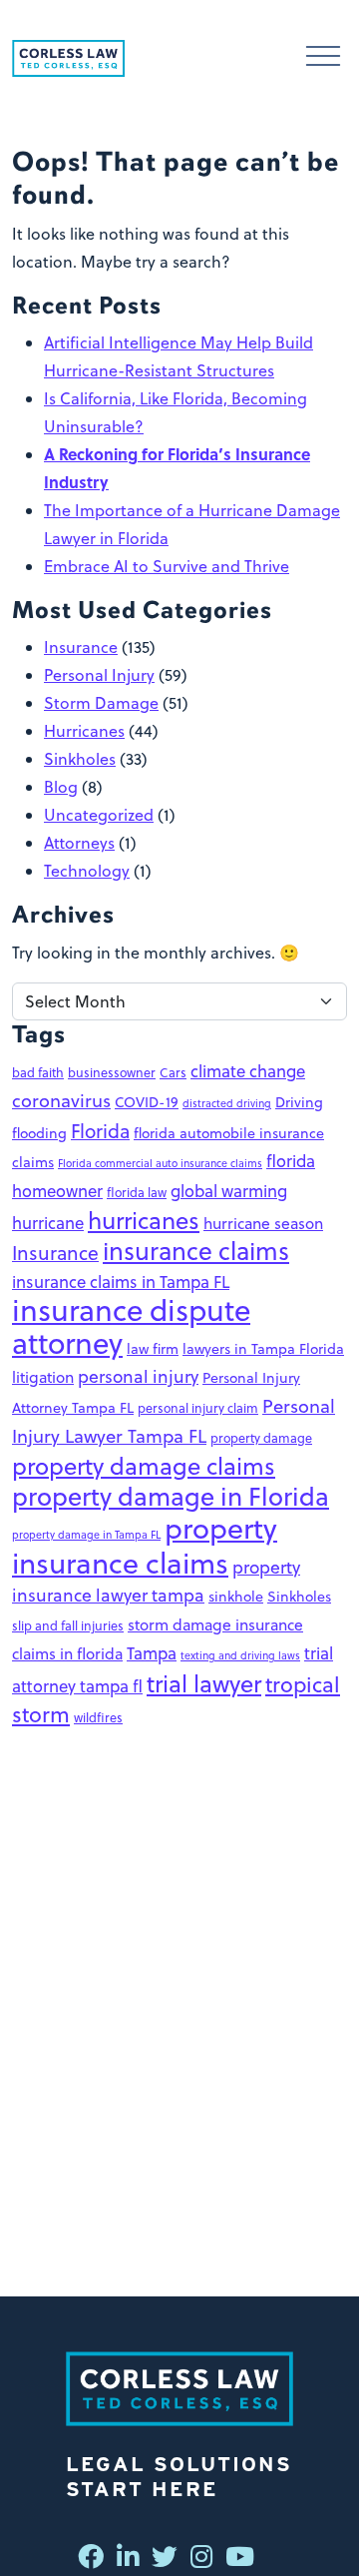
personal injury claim (198, 1408)
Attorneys (79, 843)
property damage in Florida (171, 1496)
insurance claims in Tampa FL (121, 1282)
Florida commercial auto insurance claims (160, 1163)
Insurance (81, 647)
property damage (261, 1438)
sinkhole (236, 1597)
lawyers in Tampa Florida (263, 1349)
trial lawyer (204, 1683)
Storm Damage (101, 703)
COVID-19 (147, 1102)
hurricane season (263, 1223)
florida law (137, 1192)
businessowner (112, 1072)
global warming (229, 1191)
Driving (299, 1102)
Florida (100, 1131)
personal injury (138, 1376)
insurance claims (196, 1251)
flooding (39, 1133)
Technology (87, 871)
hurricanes (144, 1220)
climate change (248, 1071)
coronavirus (61, 1100)
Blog (61, 787)
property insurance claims (145, 1545)
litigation (43, 1377)
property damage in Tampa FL (86, 1534)
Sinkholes (80, 759)
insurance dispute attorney (131, 1326)
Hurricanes (84, 731)
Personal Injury (99, 675)
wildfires (98, 1717)
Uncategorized (99, 815)
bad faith (38, 1072)
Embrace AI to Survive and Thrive (167, 566)
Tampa (152, 1653)
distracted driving (227, 1103)
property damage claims (144, 1466)
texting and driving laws (240, 1655)
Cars (173, 1072)
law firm (153, 1349)
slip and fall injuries (68, 1625)
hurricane (48, 1223)
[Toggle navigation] (323, 58)
